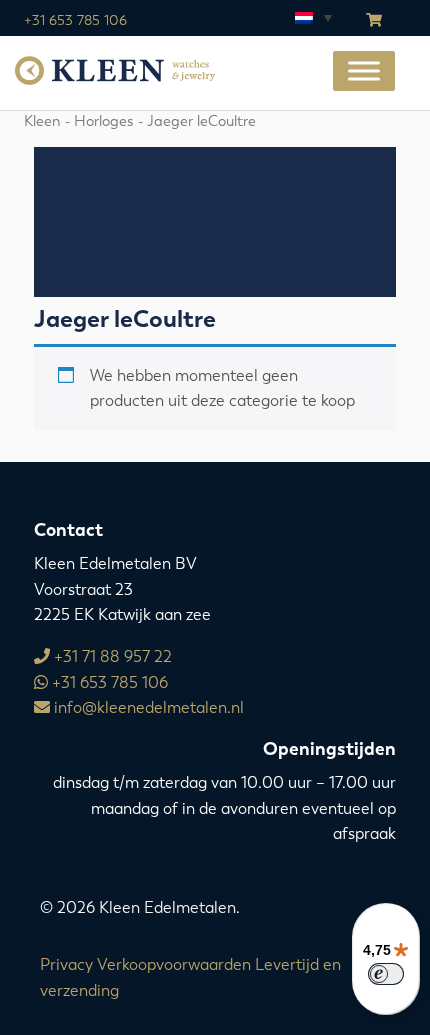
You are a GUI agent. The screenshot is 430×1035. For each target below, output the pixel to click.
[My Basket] (374, 20)
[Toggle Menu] (364, 71)
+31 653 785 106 (75, 20)
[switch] (386, 974)
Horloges (104, 121)
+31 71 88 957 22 (111, 656)
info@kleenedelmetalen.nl (147, 707)
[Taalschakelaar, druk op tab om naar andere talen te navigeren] (312, 17)
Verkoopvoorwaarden (174, 964)
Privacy (66, 964)
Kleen (42, 121)
